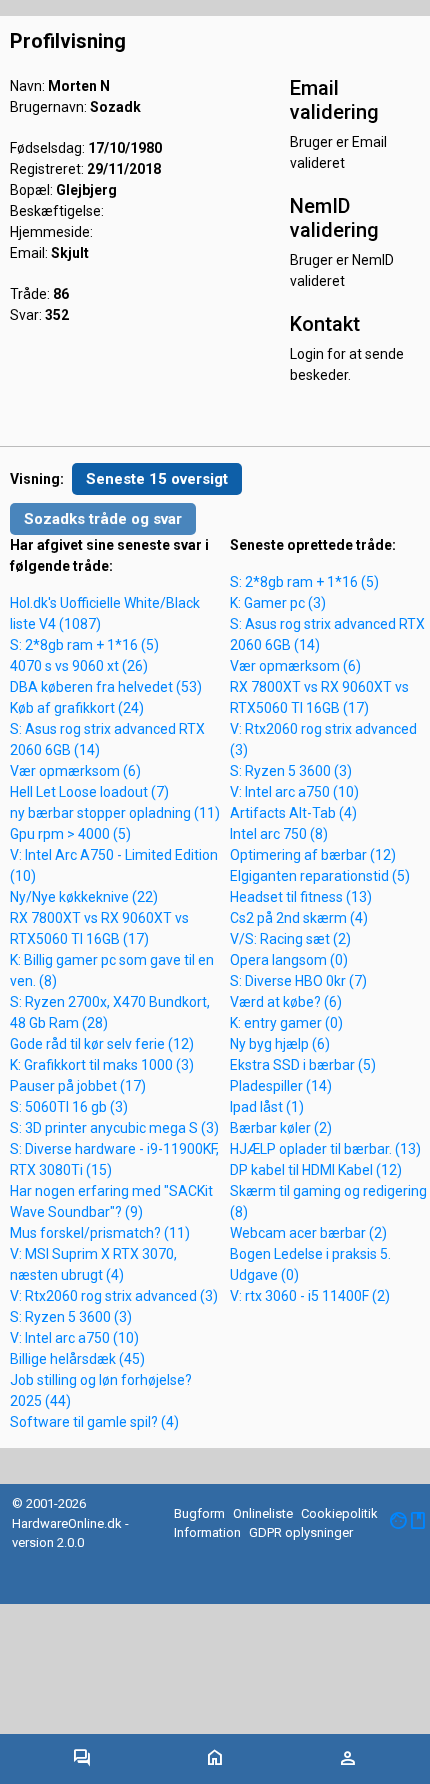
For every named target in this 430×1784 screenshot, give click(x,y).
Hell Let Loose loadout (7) (89, 792)
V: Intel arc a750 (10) (74, 1338)
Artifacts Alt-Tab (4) (293, 813)
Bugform (199, 1513)
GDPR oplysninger (301, 1532)
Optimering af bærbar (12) (313, 855)
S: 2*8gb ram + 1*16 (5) (84, 645)
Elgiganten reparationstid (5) (320, 876)
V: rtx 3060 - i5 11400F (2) (310, 1296)
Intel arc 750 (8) (279, 834)
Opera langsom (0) (289, 960)
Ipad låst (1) (267, 1107)
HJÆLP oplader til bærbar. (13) (325, 1149)
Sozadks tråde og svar (103, 519)
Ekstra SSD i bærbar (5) (303, 1065)
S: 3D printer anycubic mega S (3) (114, 1128)
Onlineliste (263, 1513)
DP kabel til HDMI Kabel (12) (316, 1170)
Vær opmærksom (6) (75, 771)
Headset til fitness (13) (301, 897)
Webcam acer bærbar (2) (308, 1233)
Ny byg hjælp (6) (280, 1044)
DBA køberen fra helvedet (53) (106, 687)
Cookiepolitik (339, 1513)
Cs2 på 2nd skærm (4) (299, 918)
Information (207, 1532)
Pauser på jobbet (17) (78, 1086)
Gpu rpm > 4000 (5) (70, 834)
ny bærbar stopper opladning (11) (115, 813)
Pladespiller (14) (281, 1086)
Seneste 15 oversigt (157, 479)
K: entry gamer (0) (286, 1023)
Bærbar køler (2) (281, 1128)
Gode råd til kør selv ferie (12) (102, 1044)
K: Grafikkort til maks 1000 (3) (102, 1065)
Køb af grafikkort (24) (77, 708)
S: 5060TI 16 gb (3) (69, 1107)
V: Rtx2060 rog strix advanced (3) (114, 1296)
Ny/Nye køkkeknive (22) (84, 897)
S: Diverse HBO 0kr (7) (298, 981)
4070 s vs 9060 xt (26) (79, 666)
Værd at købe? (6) (286, 1002)
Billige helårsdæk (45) (77, 1359)
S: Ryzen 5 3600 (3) (71, 1317)
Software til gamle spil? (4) (94, 1422)
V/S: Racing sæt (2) (290, 939)
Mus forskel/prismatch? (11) (100, 1233)
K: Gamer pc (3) (278, 603)
